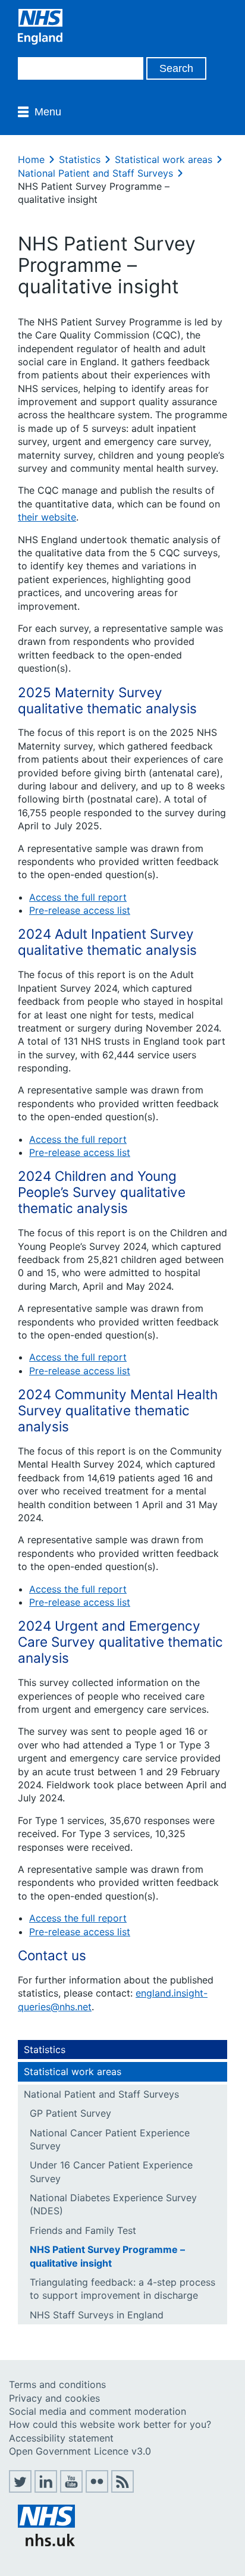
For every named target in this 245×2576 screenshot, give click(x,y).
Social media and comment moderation (98, 2411)
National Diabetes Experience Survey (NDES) (113, 2204)
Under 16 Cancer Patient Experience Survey (111, 2171)
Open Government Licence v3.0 (80, 2451)
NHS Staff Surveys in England (97, 2315)
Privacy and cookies (54, 2398)
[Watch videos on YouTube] (71, 2489)
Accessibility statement (61, 2438)
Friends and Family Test (83, 2230)
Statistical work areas (164, 159)
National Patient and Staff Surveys (95, 173)
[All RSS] (122, 2489)
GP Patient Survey (70, 2113)
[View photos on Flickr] (97, 2489)
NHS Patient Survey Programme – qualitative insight (107, 2256)
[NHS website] (46, 2543)
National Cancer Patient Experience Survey (110, 2139)
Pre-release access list (80, 910)
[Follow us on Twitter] (20, 2489)
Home (31, 159)
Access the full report (78, 897)
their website (47, 517)
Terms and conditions (57, 2384)
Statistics (80, 159)
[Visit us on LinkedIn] (46, 2489)
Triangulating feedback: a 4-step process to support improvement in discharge (122, 2289)
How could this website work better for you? (110, 2424)
